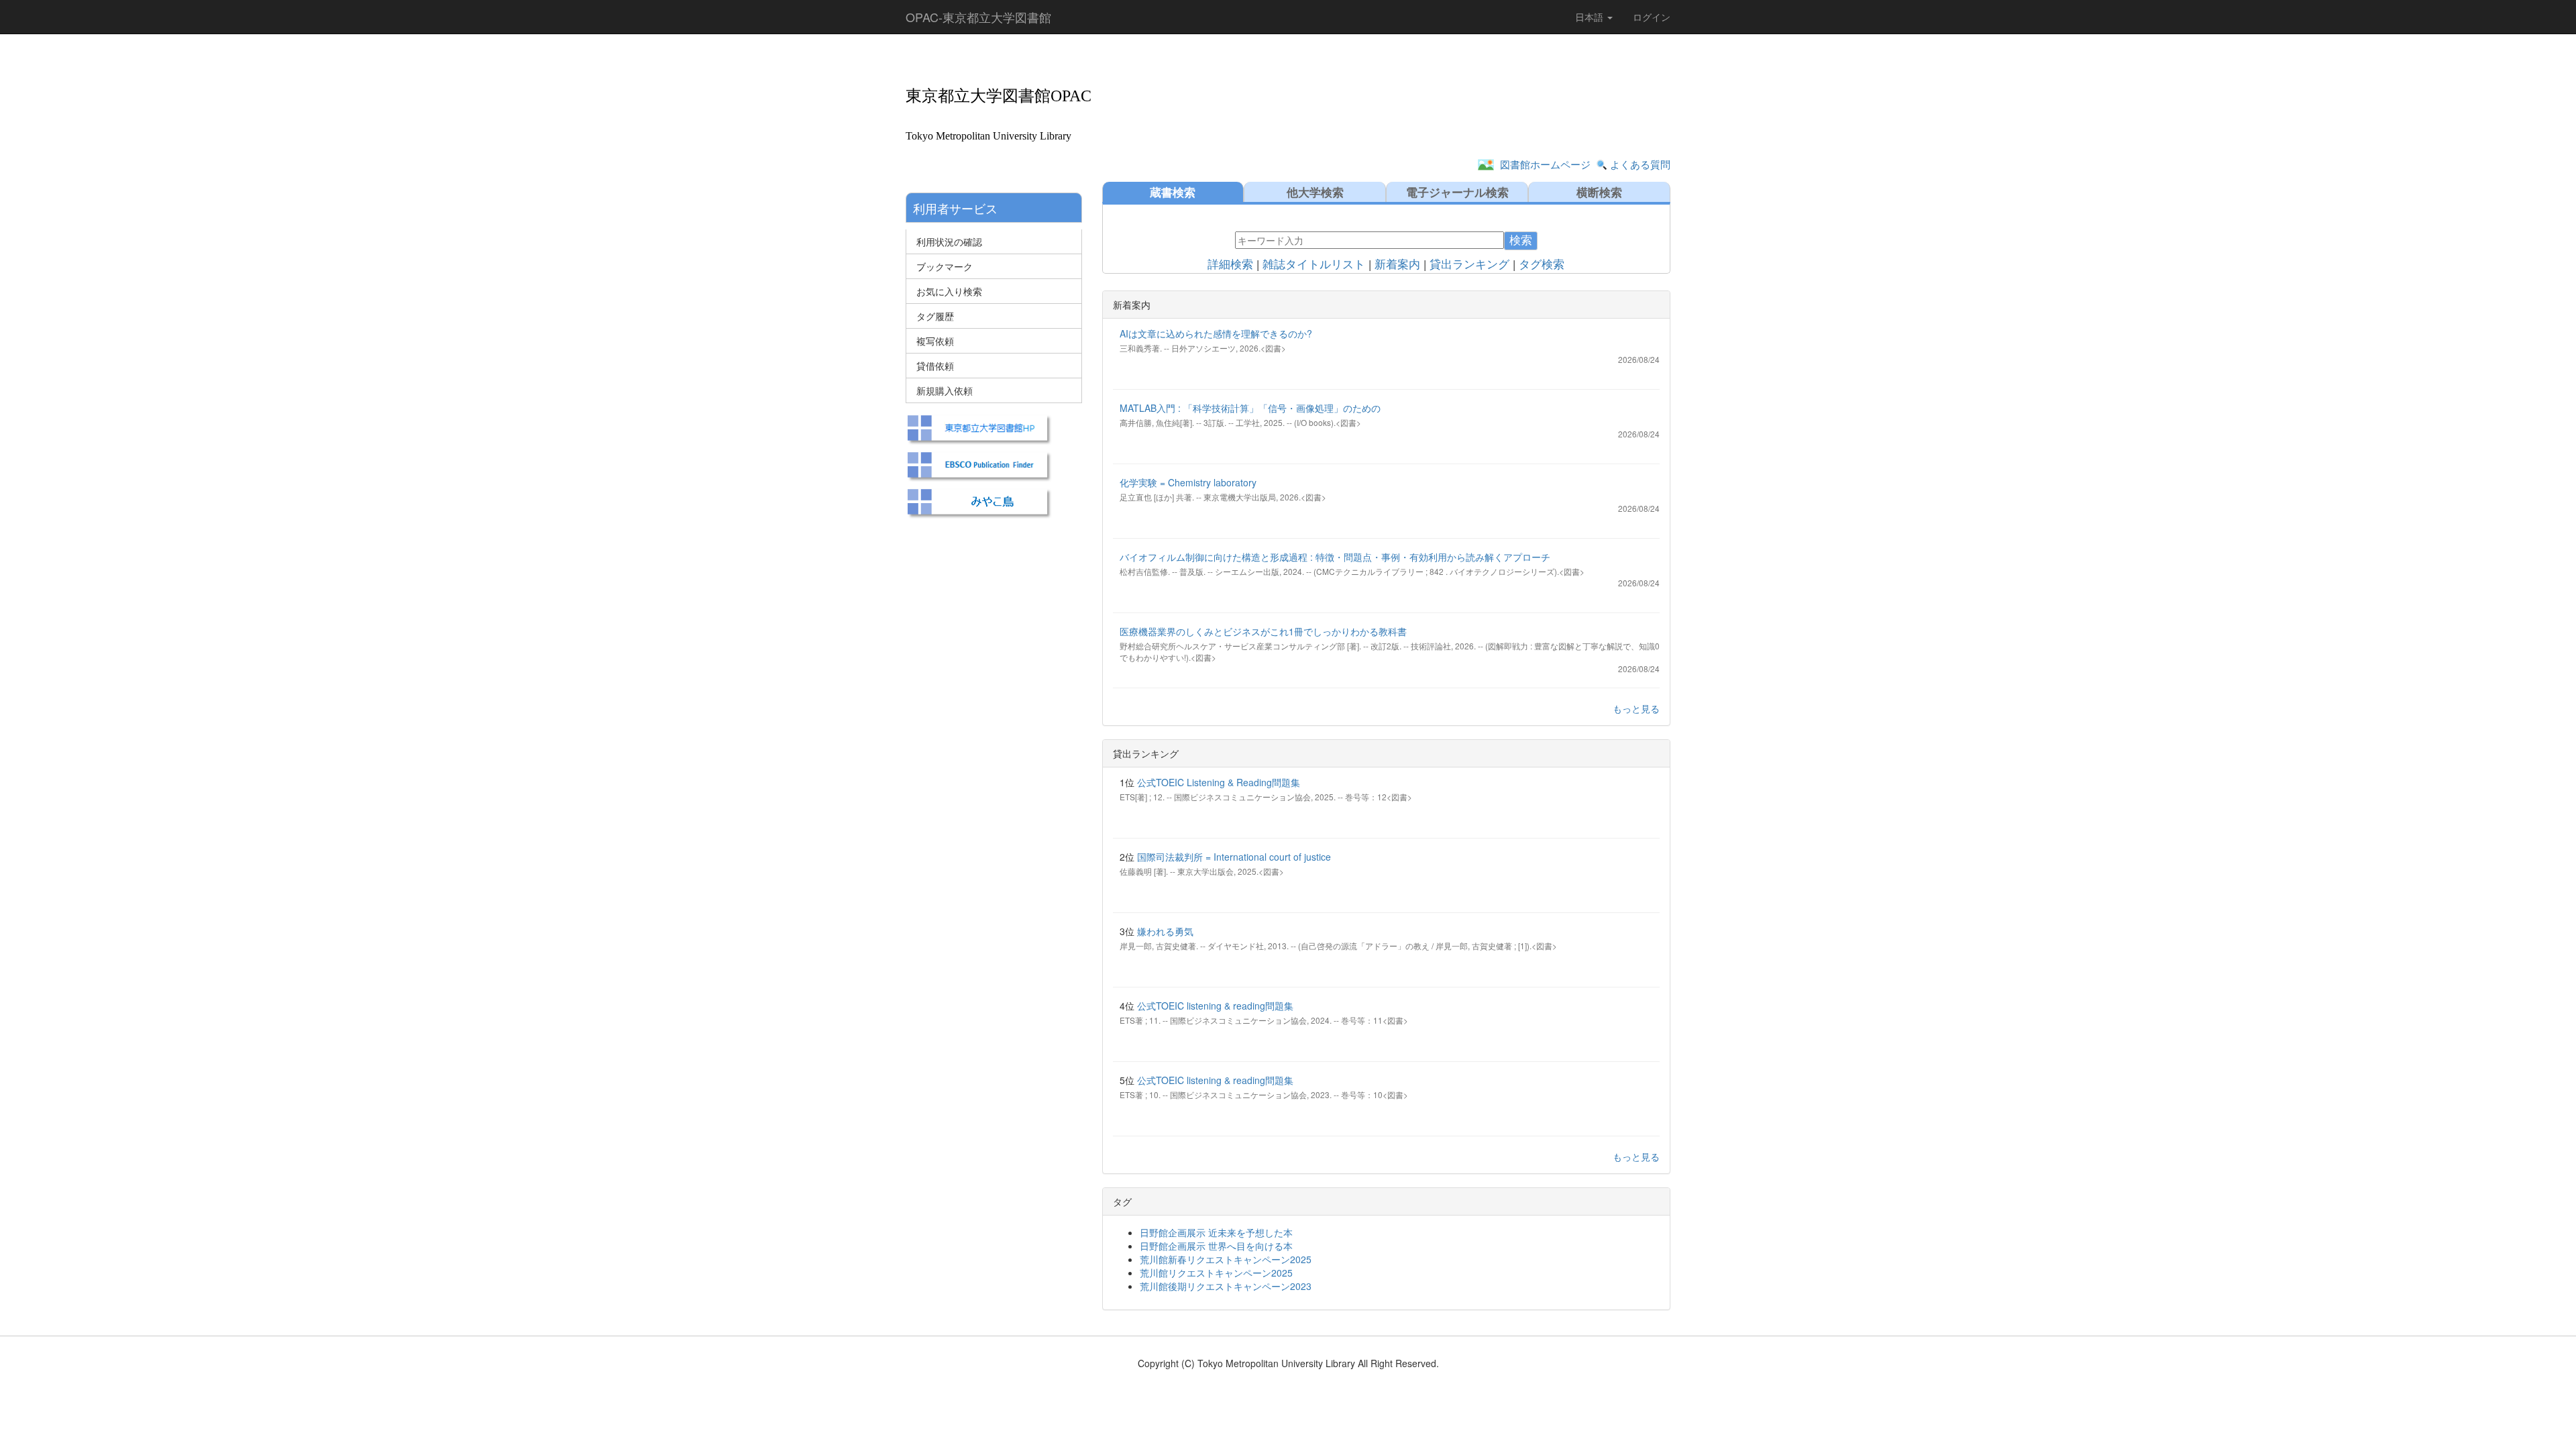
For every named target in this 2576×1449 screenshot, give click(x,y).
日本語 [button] (1591, 17)
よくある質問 (1640, 164)
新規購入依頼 (945, 390)
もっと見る (1636, 708)
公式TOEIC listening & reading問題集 (1215, 1006)
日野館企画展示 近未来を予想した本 (1216, 1232)
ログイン (1652, 17)
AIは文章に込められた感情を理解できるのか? (1216, 333)
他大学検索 (1315, 192)
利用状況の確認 (949, 241)
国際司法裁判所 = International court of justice (1234, 857)
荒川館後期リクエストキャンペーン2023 (1226, 1286)
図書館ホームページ (1545, 164)
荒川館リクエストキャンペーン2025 (1216, 1273)
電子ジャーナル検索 (1457, 192)
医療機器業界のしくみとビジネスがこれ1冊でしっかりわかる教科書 (1263, 631)
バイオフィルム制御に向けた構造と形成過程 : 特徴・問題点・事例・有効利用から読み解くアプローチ (1335, 557)
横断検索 (1599, 192)
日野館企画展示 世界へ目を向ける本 (1216, 1246)
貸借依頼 (935, 366)
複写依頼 (935, 341)
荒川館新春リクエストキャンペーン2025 (1226, 1259)
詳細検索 (1230, 265)
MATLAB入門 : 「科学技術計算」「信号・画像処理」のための (1250, 408)
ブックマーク (945, 266)
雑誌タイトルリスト (1314, 265)
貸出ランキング (1469, 265)
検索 (1521, 240)
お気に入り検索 (949, 291)
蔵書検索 (1173, 192)
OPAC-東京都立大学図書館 (978, 17)
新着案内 (1397, 265)
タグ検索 (1542, 265)
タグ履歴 (935, 316)
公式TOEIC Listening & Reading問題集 (1219, 782)
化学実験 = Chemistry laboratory (1188, 482)
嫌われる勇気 (1165, 931)
